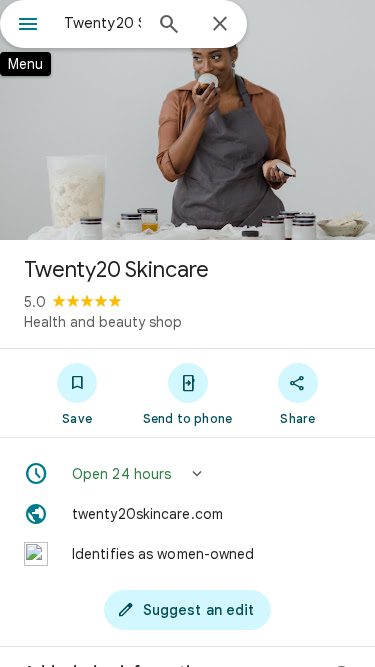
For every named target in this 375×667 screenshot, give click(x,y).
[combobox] (102, 23)
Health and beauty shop (103, 322)
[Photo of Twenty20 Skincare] (187, 120)
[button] (187, 474)
